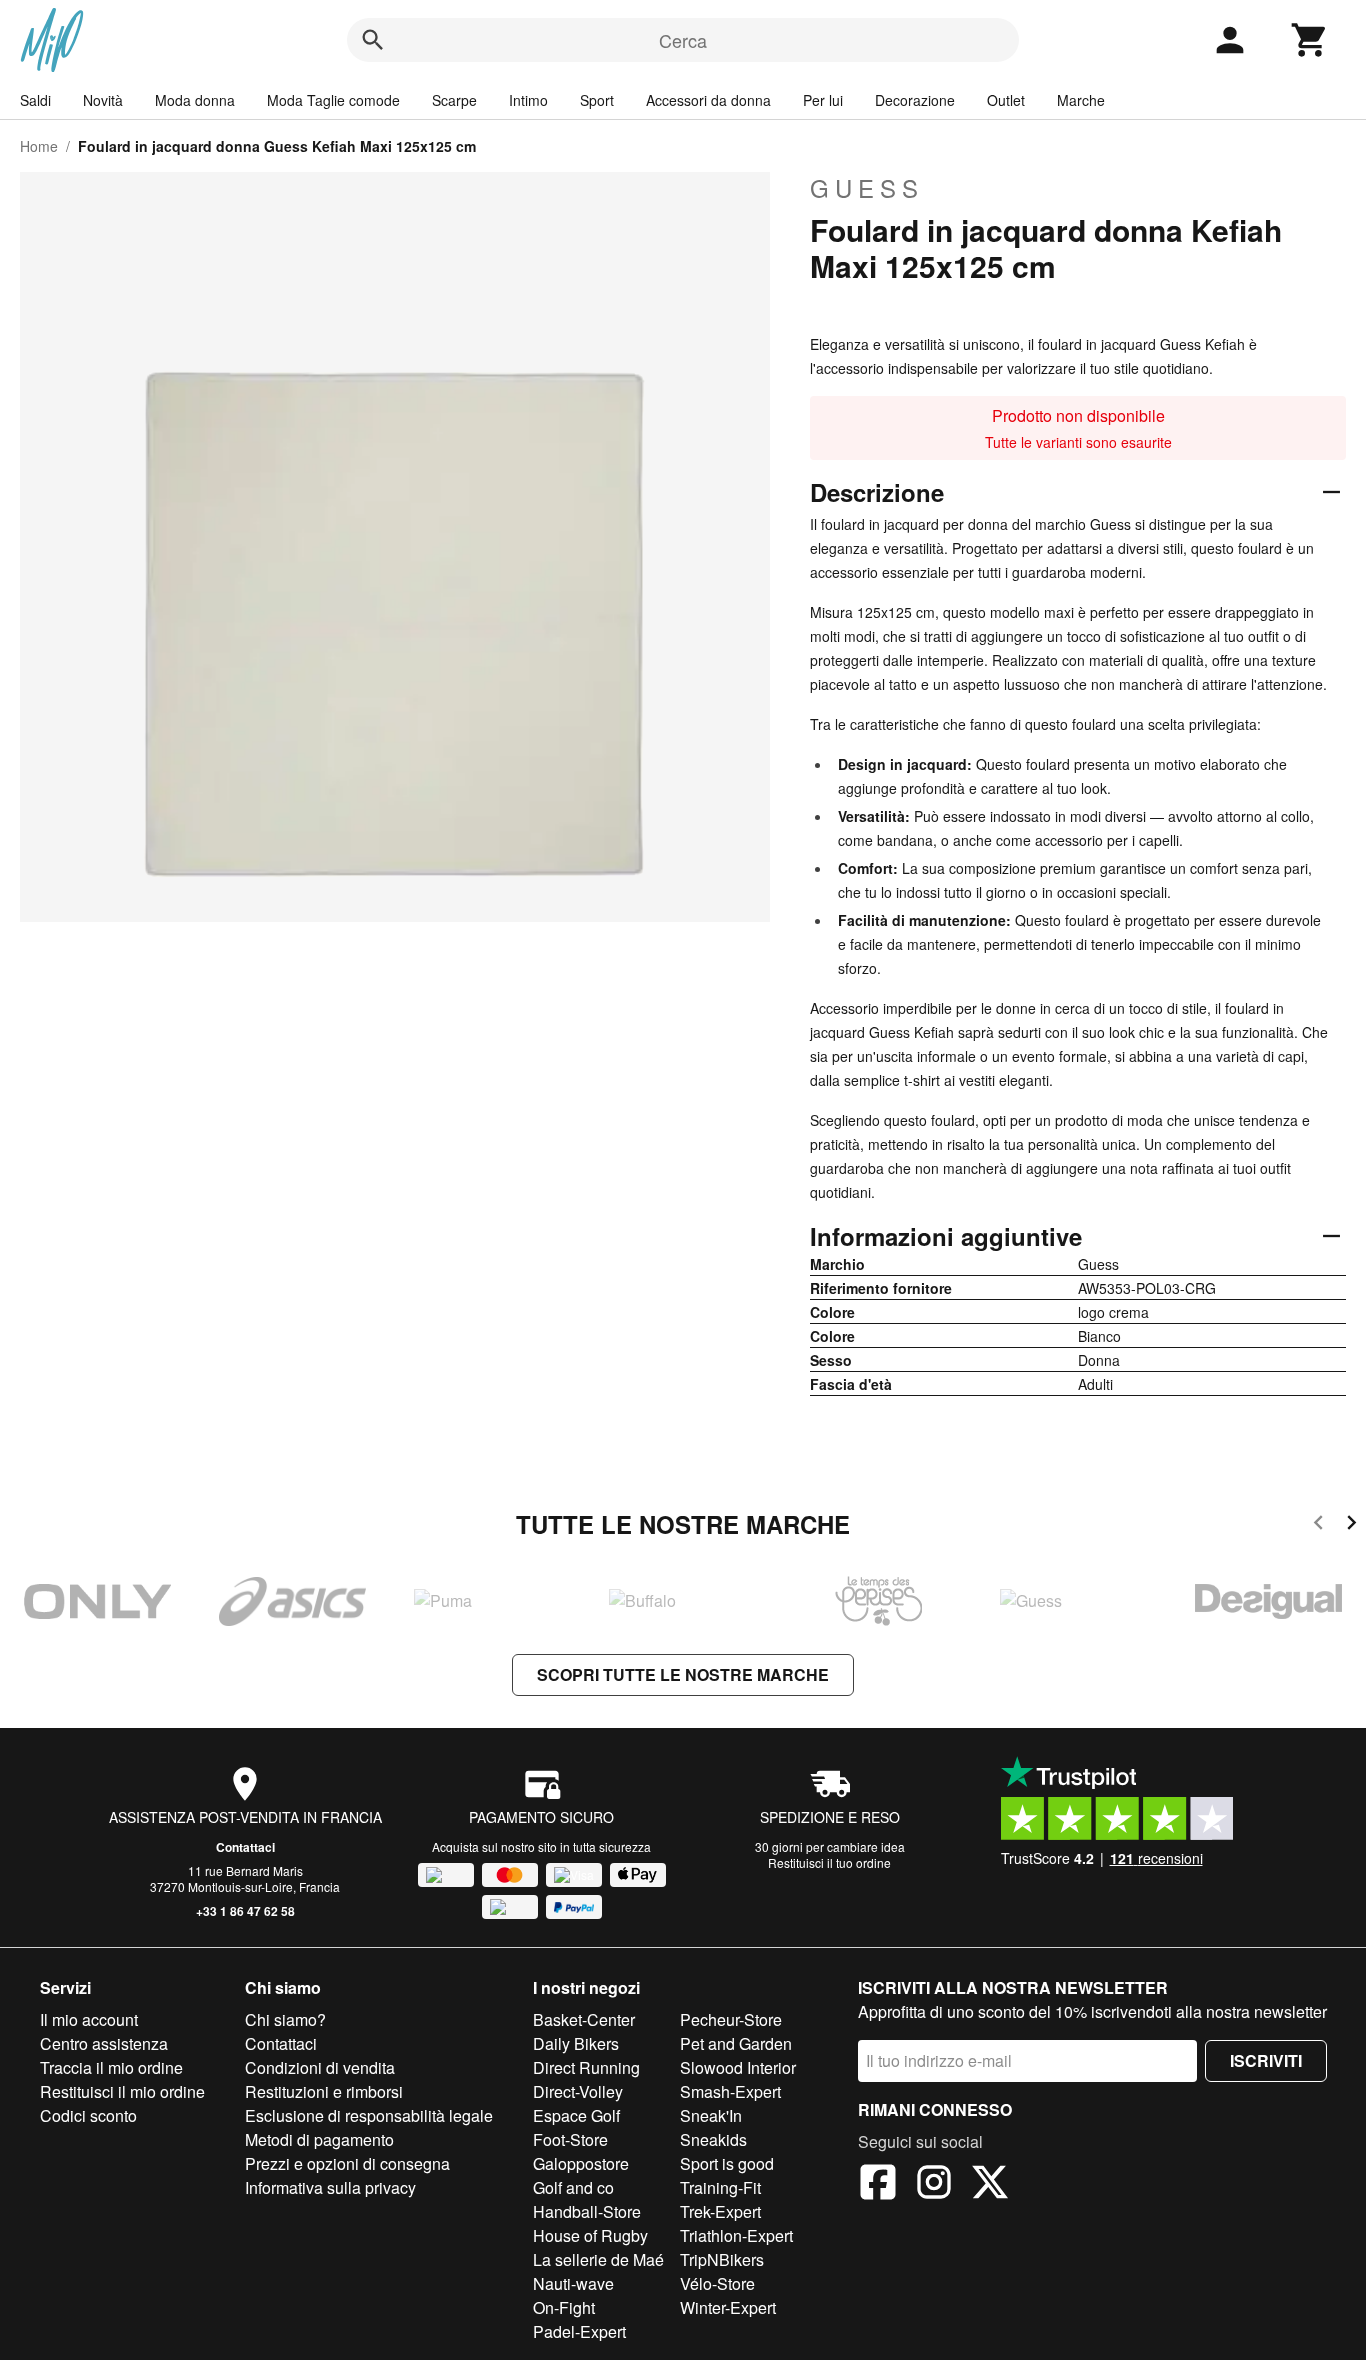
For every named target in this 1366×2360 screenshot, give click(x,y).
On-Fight (564, 2307)
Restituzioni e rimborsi (324, 2091)
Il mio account (89, 2019)
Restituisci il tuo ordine (829, 1862)
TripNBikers (722, 2259)
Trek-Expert (720, 2211)
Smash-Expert (730, 2091)
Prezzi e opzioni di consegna (347, 2163)
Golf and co (573, 2187)
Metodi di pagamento (319, 2139)
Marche (1081, 100)
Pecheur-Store (731, 2019)
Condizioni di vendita (320, 2067)
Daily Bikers (576, 2043)
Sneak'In (711, 2115)
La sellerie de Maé (598, 2259)
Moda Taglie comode (333, 100)
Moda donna (195, 100)
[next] (1351, 1525)
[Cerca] (373, 40)
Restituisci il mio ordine (122, 2091)
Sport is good (727, 2163)
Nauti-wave (573, 2283)
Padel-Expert (579, 2331)
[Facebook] (878, 2185)
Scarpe (454, 100)
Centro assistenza (104, 2043)
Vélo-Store (717, 2283)
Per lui (823, 100)
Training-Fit (720, 2187)
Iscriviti (1266, 2060)
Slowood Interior (738, 2067)
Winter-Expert (728, 2307)
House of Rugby (590, 2235)
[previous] (1318, 1525)
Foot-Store (570, 2139)
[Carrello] (1310, 40)
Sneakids (713, 2139)
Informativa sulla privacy (330, 2187)
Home (39, 146)
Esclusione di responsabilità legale (369, 2115)
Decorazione (915, 100)
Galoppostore (581, 2163)
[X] (990, 2185)
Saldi (35, 100)
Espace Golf (576, 2115)
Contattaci (245, 1847)
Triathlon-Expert (736, 2235)
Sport (597, 100)
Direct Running (586, 2067)
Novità (103, 100)
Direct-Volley (578, 2091)
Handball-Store (587, 2211)
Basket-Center (584, 2019)
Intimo (528, 100)
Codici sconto (88, 2115)
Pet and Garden (736, 2043)
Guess (867, 188)
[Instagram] (934, 2185)
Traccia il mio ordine (111, 2067)
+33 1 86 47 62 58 (245, 1911)
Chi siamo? (285, 2019)
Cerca (683, 40)
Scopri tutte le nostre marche (683, 1674)
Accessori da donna (708, 100)
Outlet (1006, 100)
